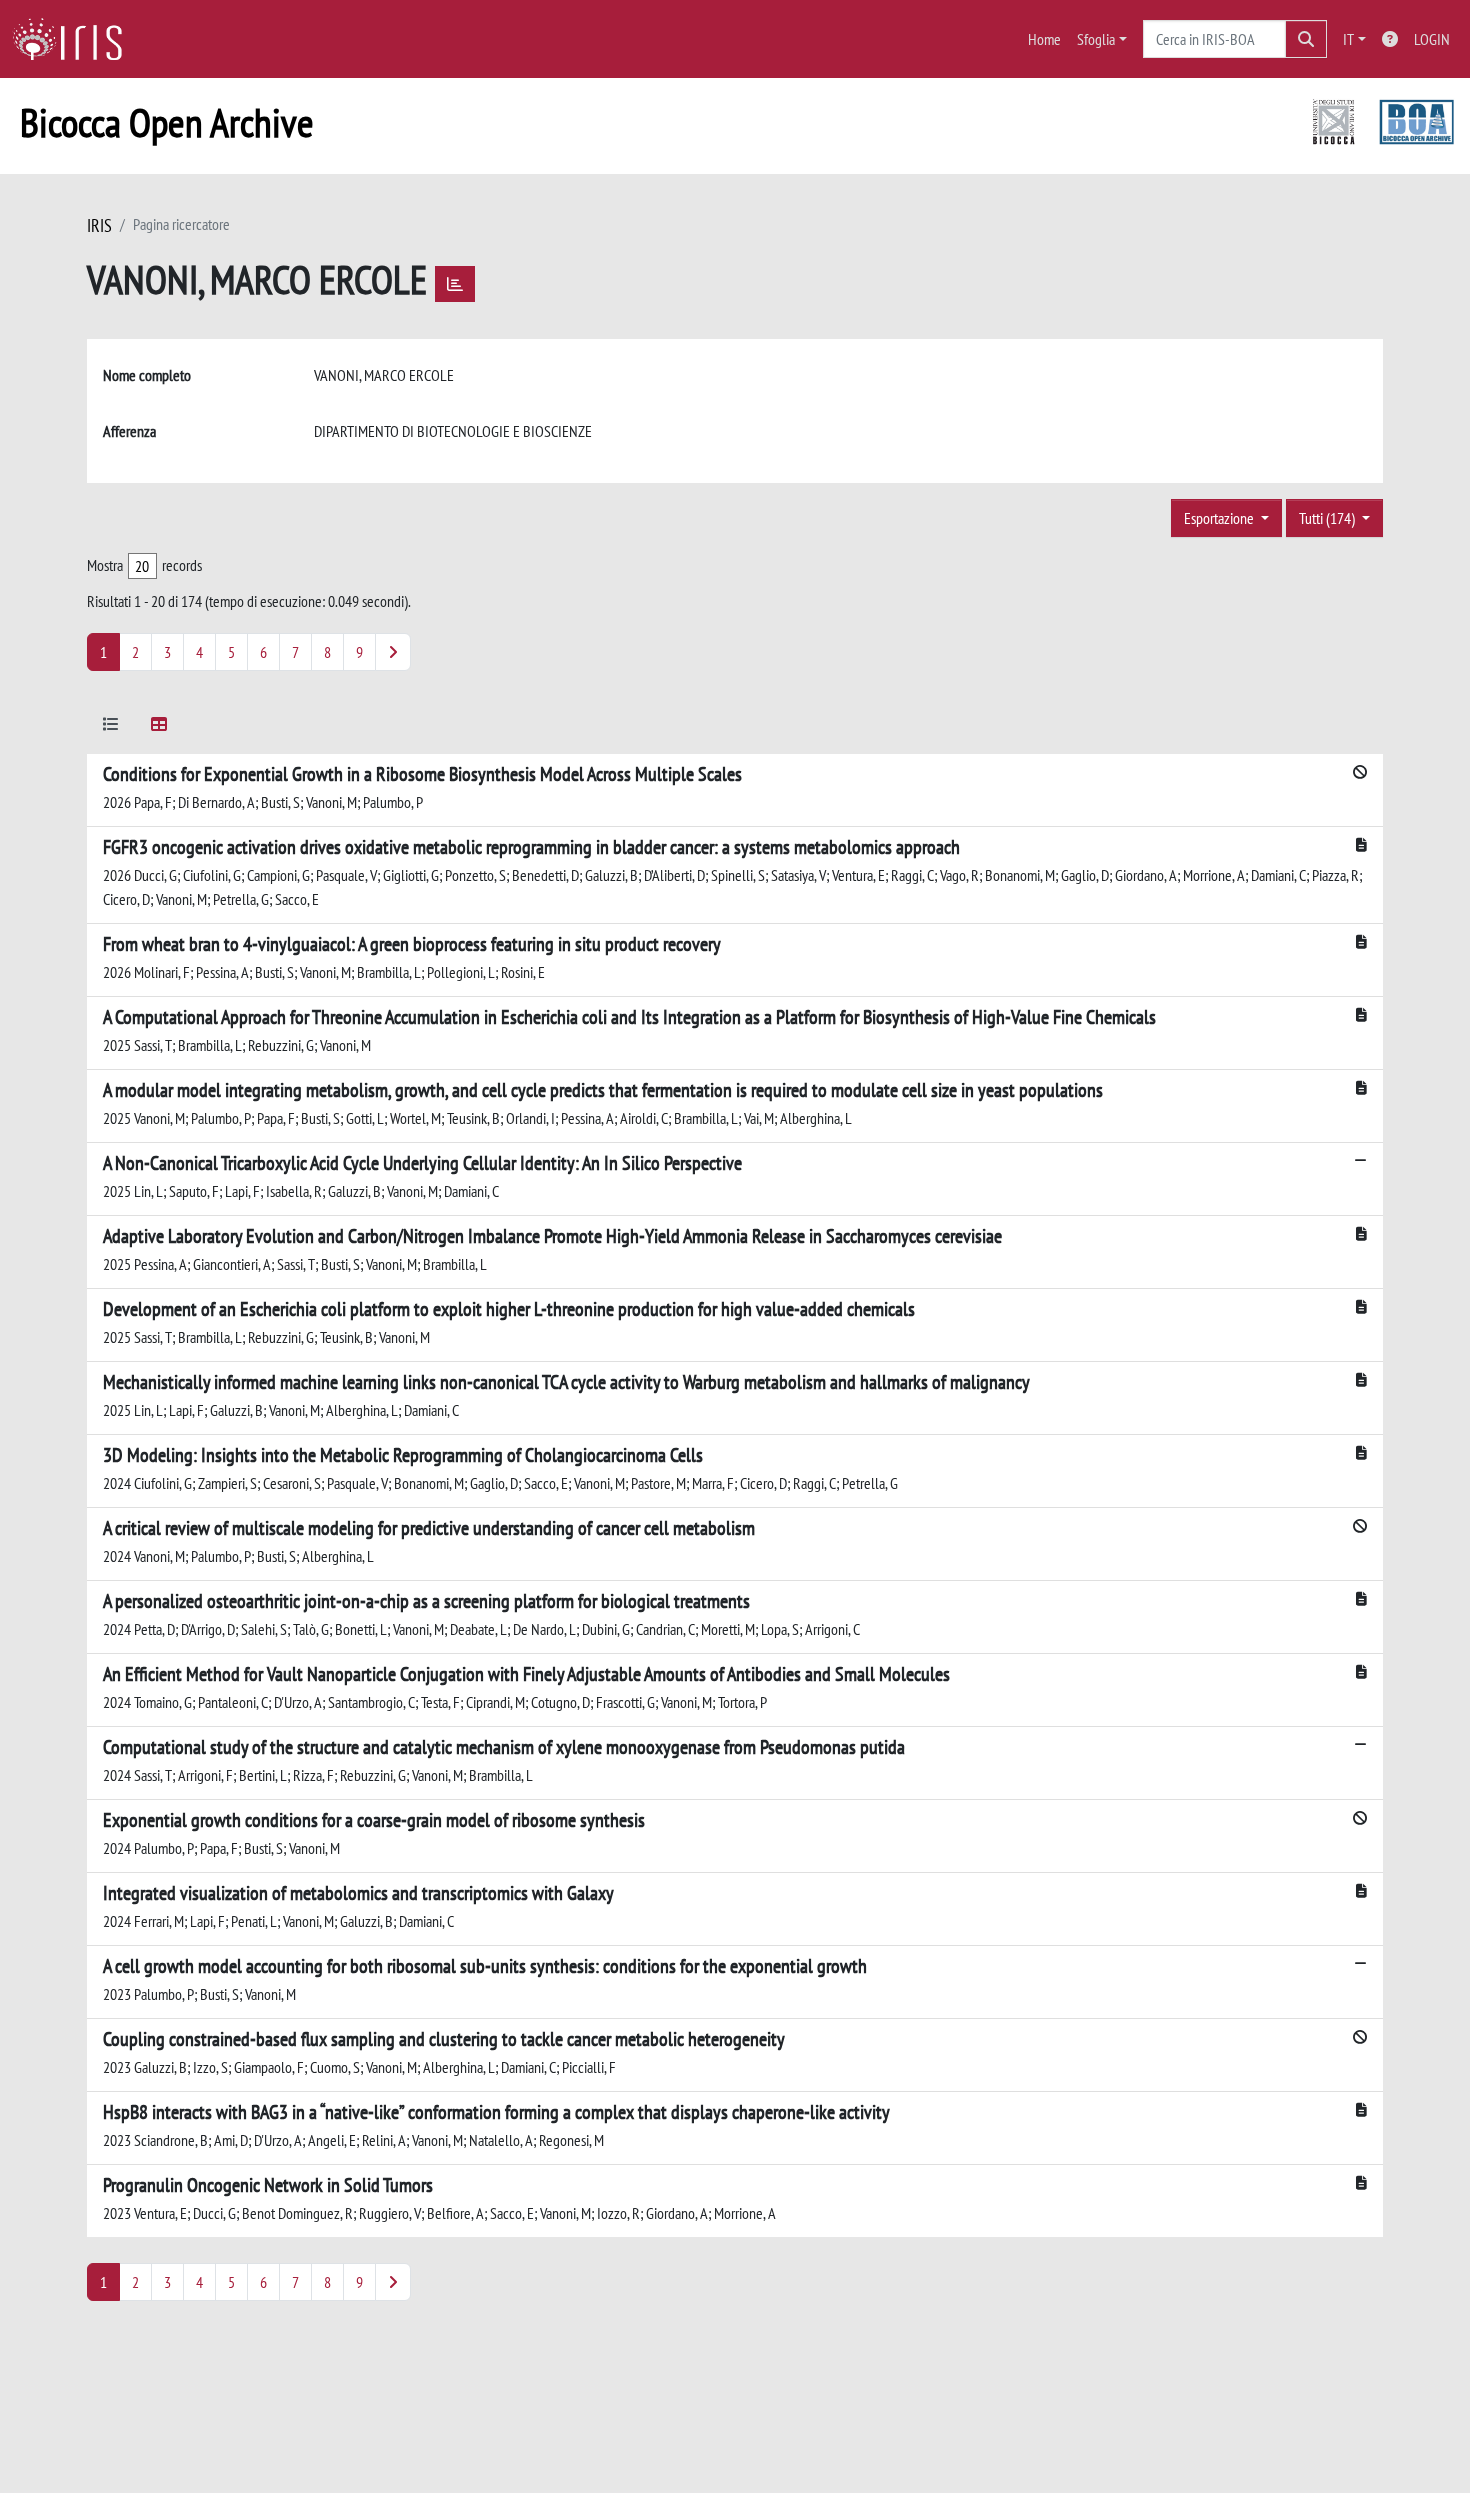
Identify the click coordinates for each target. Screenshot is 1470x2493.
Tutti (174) (1328, 518)
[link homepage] (75, 39)
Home (1044, 39)
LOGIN (1432, 39)
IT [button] (1348, 39)
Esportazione (1220, 518)
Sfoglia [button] (1096, 39)
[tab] (111, 727)
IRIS (99, 225)
